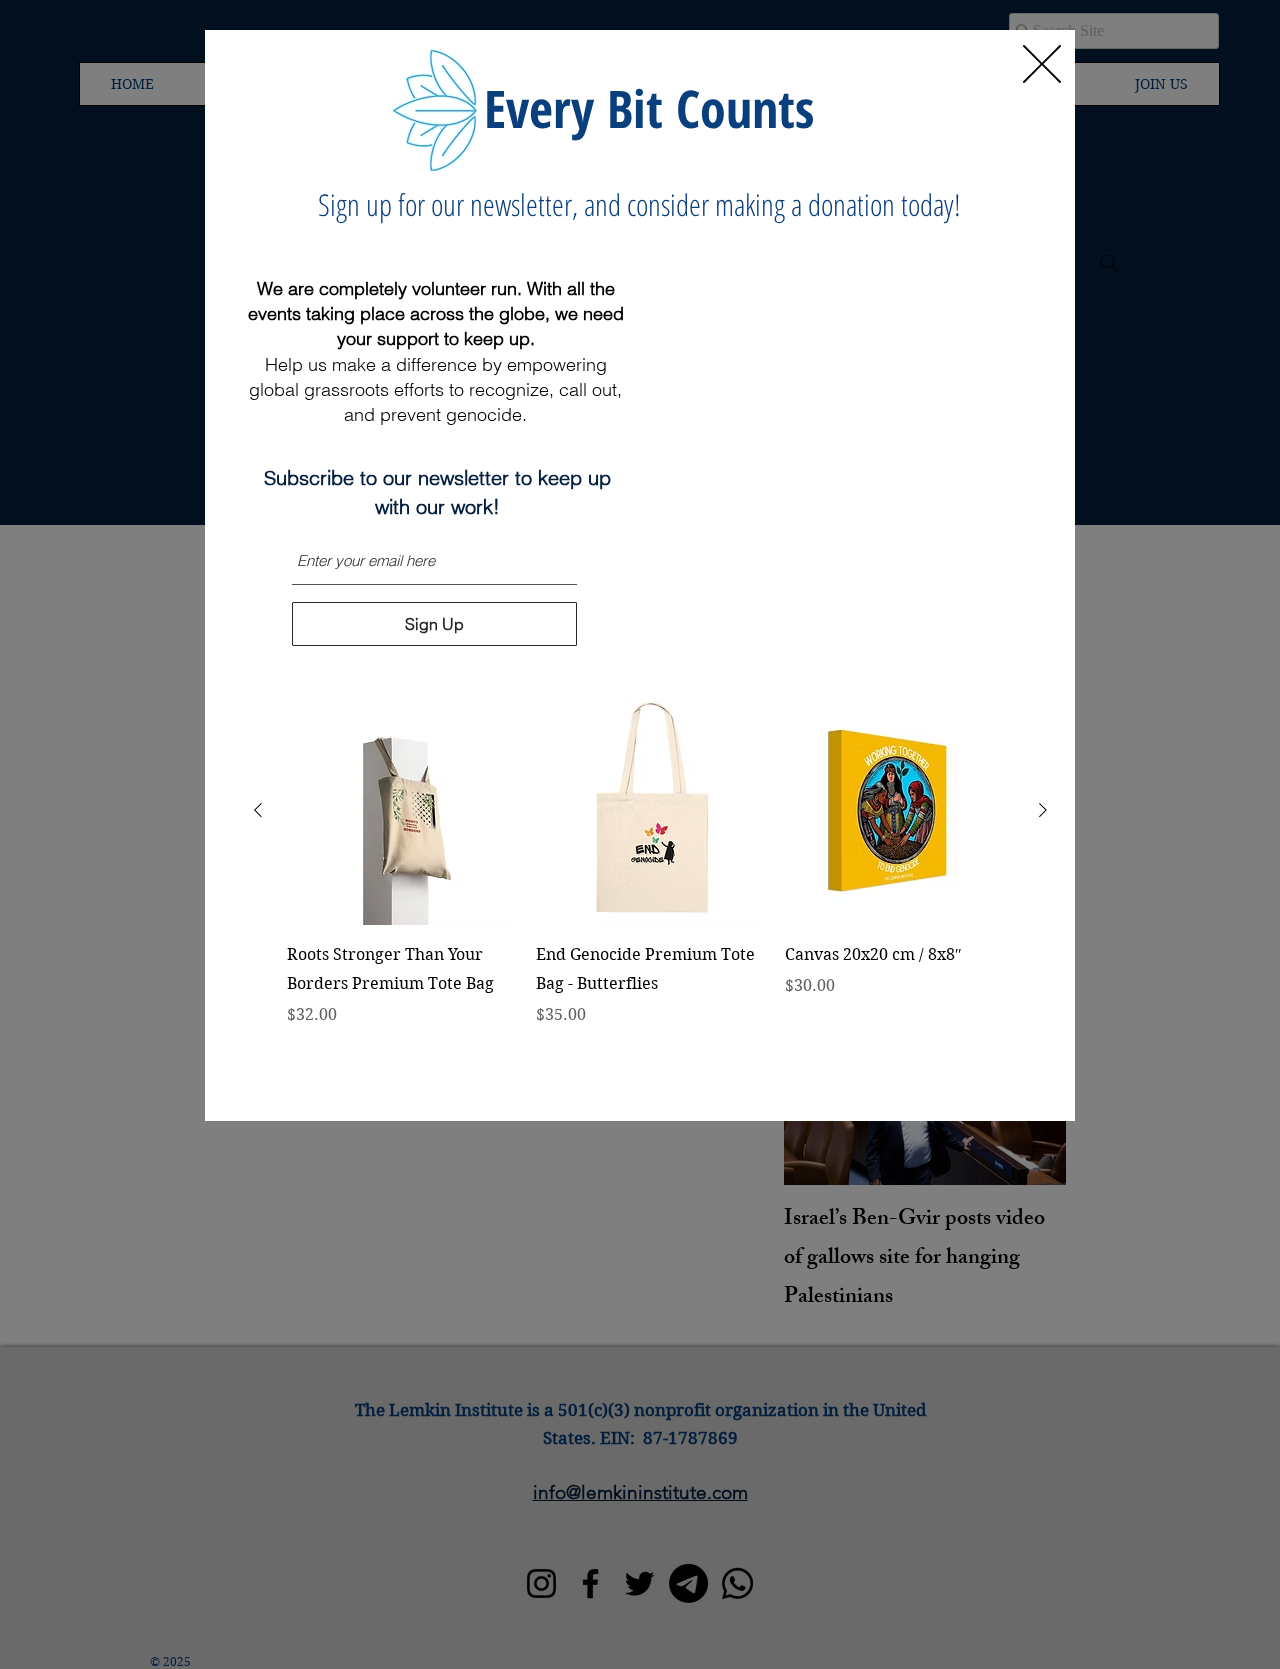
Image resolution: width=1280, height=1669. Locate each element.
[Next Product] (1043, 810)
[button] (1042, 64)
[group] (650, 890)
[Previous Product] (258, 810)
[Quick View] (401, 810)
